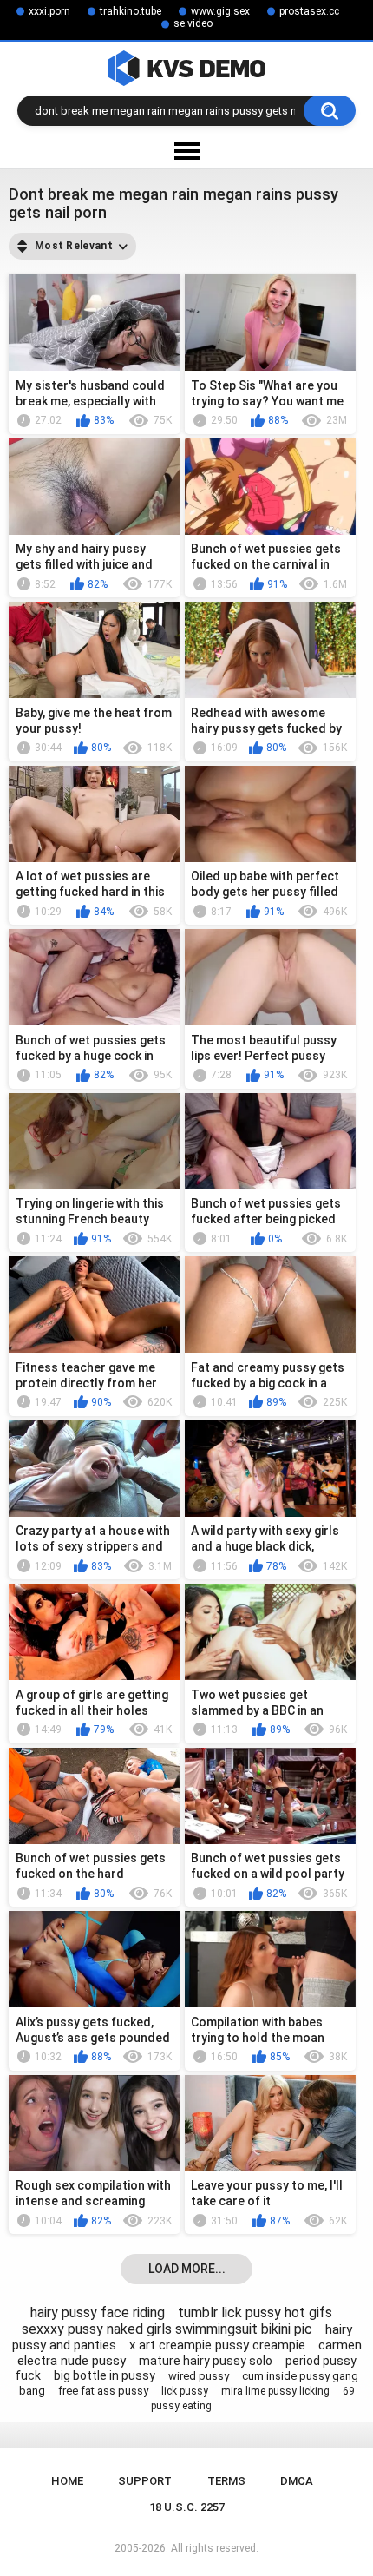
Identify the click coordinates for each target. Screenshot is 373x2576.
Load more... (187, 2269)
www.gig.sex (220, 11)
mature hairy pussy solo (206, 2361)
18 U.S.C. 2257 (187, 2507)
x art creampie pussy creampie (217, 2345)
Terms (226, 2481)
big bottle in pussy (105, 2375)
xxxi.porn (49, 11)
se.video (193, 23)
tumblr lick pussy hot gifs (255, 2312)
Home (67, 2481)
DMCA (297, 2481)
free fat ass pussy (103, 2391)
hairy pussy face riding (98, 2312)
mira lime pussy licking (275, 2391)
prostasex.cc (309, 11)
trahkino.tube (131, 11)
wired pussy (199, 2376)
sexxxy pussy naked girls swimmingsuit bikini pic (167, 2329)
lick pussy (185, 2391)
